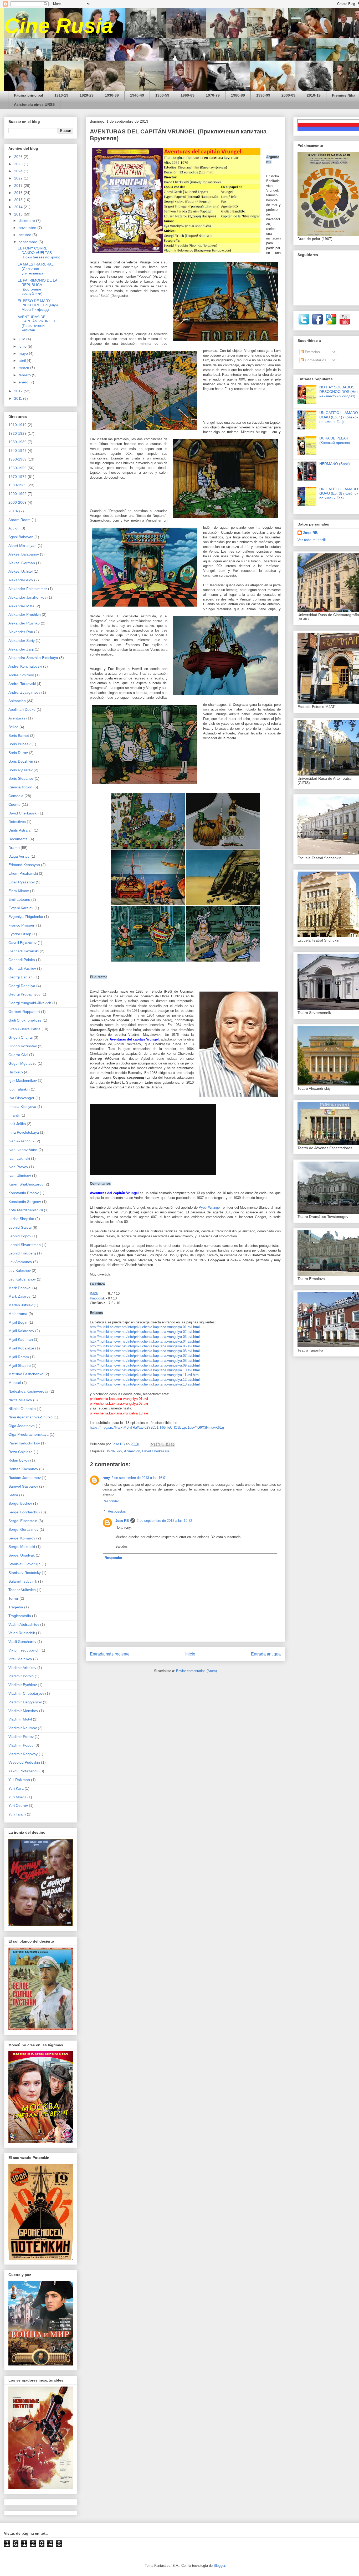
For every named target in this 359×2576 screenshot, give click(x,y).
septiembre (29, 242)
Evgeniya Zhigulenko (26, 917)
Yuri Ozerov (18, 1805)
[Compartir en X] (163, 1444)
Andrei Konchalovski (25, 666)
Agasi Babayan (21, 537)
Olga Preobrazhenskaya (29, 1434)
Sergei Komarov (22, 1538)
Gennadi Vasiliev (22, 968)
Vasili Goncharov (22, 1642)
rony (106, 1478)
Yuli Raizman (19, 1780)
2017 (19, 186)
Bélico (13, 727)
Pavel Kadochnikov (24, 1443)
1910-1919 (17, 425)
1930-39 (112, 95)
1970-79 (213, 95)
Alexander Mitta (21, 606)
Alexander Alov (21, 580)
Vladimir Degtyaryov (25, 1702)
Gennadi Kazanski (24, 951)
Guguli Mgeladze (22, 1063)
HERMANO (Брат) (335, 464)
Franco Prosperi (22, 925)
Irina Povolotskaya (24, 1132)
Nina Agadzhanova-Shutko (30, 1417)
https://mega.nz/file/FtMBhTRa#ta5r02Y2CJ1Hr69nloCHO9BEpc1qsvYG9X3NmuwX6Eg (157, 1427)
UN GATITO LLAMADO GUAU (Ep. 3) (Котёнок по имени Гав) (339, 493)
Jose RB (122, 1521)
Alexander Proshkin (25, 614)
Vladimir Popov (21, 1745)
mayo (24, 353)
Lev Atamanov (20, 1262)
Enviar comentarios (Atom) (196, 1671)
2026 (19, 157)
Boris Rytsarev (20, 770)
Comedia (16, 796)
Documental (18, 839)
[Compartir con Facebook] (168, 1444)
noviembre (28, 228)
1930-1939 (17, 442)
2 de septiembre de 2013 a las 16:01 (139, 1478)
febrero (25, 375)
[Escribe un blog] (158, 1444)
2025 (19, 164)
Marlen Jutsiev (20, 1305)
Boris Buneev (19, 744)
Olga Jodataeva (22, 1426)
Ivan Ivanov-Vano (23, 1150)
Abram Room (19, 520)
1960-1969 (17, 468)
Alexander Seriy (22, 641)
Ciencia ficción (20, 787)
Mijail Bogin (18, 1322)
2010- (13, 511)
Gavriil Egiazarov (22, 943)
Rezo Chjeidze (20, 1452)
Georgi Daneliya (22, 986)
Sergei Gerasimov (23, 1529)
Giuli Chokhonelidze (25, 1020)
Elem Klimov (19, 891)
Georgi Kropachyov (24, 994)
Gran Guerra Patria (24, 1029)
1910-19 (61, 95)
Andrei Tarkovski (22, 684)
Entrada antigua (266, 1654)
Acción (14, 528)
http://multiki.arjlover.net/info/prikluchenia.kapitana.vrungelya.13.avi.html (145, 1384)
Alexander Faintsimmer (28, 589)
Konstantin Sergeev (25, 1202)
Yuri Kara (16, 1788)
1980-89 (238, 95)
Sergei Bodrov (20, 1503)
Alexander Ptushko (24, 623)
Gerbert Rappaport (24, 1012)
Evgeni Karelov (21, 908)
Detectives (17, 822)
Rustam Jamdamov (25, 1478)
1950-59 (162, 95)
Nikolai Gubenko (22, 1409)
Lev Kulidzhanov (22, 1279)
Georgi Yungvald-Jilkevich (30, 1003)
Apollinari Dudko (22, 709)
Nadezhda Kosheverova (28, 1391)
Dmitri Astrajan (20, 830)
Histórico (16, 1072)
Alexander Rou (21, 632)
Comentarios (315, 360)
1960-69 (188, 95)
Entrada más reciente (110, 1654)
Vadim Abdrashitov (24, 1624)
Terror (13, 1598)
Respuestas (117, 1511)
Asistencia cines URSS (34, 104)
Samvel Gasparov (23, 1486)
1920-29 (87, 95)
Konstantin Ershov (24, 1193)
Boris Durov (18, 753)
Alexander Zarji (21, 649)
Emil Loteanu (19, 899)
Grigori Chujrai (20, 1037)
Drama (14, 848)
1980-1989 (17, 485)
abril (23, 361)
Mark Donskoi (20, 1288)
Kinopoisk (98, 1298)
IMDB (95, 1294)
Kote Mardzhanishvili (26, 1210)
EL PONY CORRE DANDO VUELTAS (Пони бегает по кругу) (39, 253)
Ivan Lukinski (19, 1158)
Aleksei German (22, 563)
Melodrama (18, 1314)
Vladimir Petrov (21, 1737)
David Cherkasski (156, 1451)
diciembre (27, 221)
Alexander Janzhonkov (27, 597)
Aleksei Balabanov (24, 554)
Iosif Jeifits (17, 1124)
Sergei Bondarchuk (24, 1512)
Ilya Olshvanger (21, 1098)
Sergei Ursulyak (22, 1555)
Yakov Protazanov (23, 1771)
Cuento (14, 804)
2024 (19, 171)
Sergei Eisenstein (23, 1521)
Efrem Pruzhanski (23, 873)
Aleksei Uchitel (20, 571)
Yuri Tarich (17, 1814)
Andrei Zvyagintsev (24, 692)
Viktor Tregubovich (24, 1650)
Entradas (312, 352)
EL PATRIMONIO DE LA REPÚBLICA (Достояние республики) (37, 287)
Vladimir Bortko (21, 1676)
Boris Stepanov (21, 778)
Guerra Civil (18, 1055)
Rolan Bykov (19, 1460)
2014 (19, 207)
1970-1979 (114, 1451)
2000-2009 (17, 502)
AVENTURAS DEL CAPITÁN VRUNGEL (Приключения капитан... (37, 323)
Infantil (14, 1115)
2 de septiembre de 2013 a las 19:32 (164, 1521)
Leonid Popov (20, 1236)
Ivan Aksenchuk (21, 1141)
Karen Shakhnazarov (26, 1184)
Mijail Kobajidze (21, 1348)
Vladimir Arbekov (22, 1668)
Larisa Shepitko (21, 1219)
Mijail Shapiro (20, 1365)
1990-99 (263, 95)
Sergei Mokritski (22, 1547)
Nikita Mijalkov (20, 1400)
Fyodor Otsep (20, 934)
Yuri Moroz (17, 1797)
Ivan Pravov (18, 1167)
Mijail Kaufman (21, 1339)
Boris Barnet (19, 736)
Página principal (29, 95)
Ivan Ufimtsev (20, 1176)
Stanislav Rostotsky (25, 1573)
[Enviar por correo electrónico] (153, 1444)
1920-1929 (17, 433)
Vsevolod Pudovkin (24, 1762)
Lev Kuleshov (20, 1271)
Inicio (190, 1654)
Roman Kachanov (23, 1469)
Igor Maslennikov (23, 1081)
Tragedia (16, 1607)
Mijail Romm (19, 1357)
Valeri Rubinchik (22, 1633)
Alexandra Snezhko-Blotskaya (33, 658)
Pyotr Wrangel (210, 1207)
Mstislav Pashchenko (26, 1374)
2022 (19, 178)
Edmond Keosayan (24, 865)
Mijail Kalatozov (21, 1331)
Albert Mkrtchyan (22, 546)
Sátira (13, 1495)
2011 (19, 398)
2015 (19, 200)
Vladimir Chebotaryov (26, 1693)
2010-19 (314, 95)
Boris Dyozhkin (21, 761)
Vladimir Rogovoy (23, 1754)
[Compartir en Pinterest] (173, 1444)
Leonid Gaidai (20, 1227)
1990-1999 (17, 494)
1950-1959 (17, 459)
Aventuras (17, 718)
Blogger (219, 2566)
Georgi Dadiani (21, 977)
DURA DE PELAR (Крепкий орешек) (335, 440)
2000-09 (288, 95)
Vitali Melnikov (20, 1659)
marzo (24, 368)
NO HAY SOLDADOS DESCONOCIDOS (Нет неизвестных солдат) (339, 392)
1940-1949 (17, 451)
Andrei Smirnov (21, 675)
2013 (19, 214)
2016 (19, 193)
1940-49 (137, 95)
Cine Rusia (59, 26)
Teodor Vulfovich (22, 1590)
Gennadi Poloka (22, 960)
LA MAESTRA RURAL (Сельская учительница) (35, 269)
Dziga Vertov (19, 856)
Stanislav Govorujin (24, 1564)
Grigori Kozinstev (23, 1046)
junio (23, 346)
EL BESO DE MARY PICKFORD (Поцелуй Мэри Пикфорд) (38, 305)
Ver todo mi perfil (312, 540)
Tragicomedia (20, 1616)
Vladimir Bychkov (23, 1685)
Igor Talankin (19, 1089)
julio (22, 339)
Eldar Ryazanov (22, 882)
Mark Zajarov (19, 1296)
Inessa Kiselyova (22, 1107)
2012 (19, 391)
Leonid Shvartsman (25, 1245)
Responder (111, 1501)
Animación (132, 1451)
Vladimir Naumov (23, 1728)
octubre (25, 235)
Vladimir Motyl (20, 1719)
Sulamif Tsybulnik (23, 1581)
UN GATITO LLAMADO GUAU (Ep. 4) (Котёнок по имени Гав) (339, 417)
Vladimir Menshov (23, 1711)
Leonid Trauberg (22, 1253)
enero (24, 382)
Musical (15, 1383)
